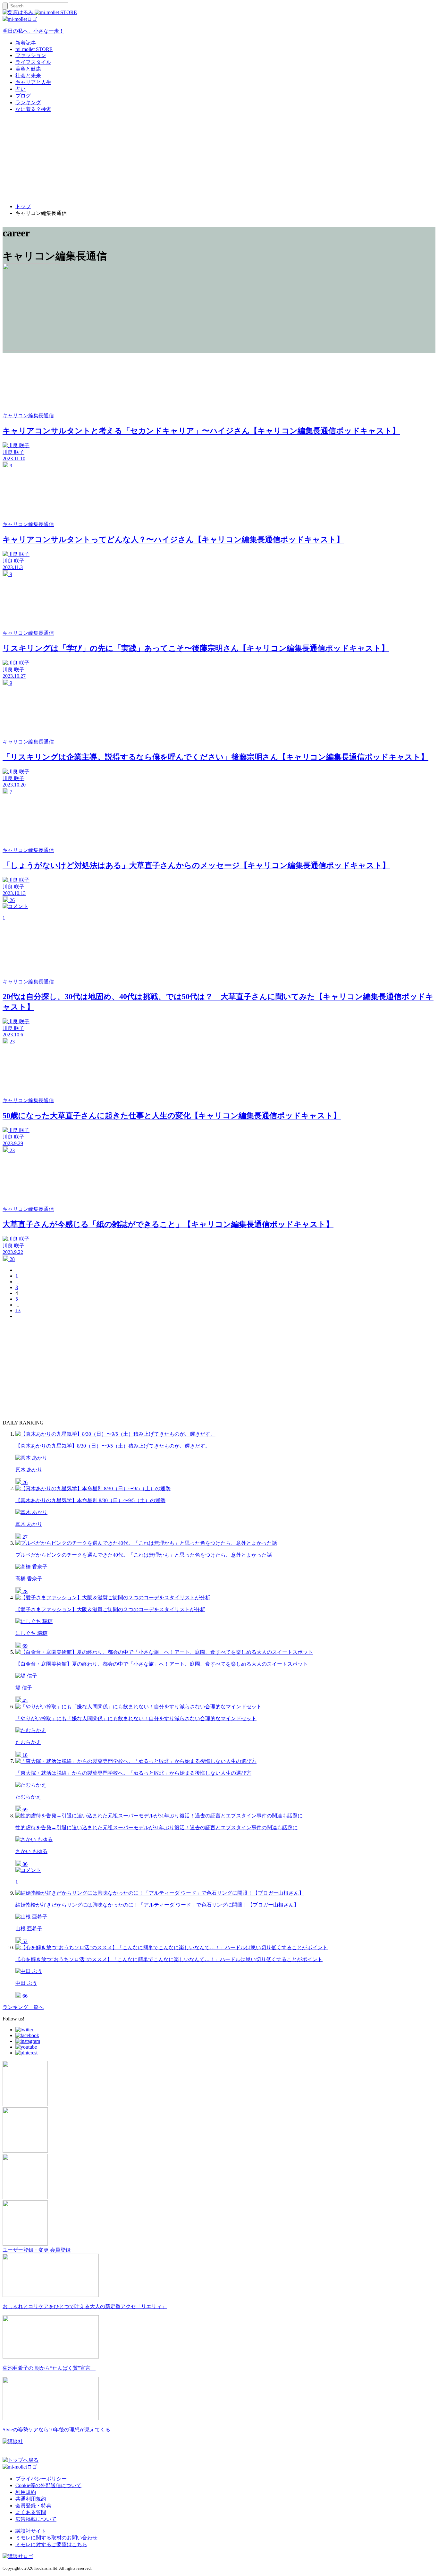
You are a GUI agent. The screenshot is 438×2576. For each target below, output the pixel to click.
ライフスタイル (33, 62)
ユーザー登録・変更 (26, 2250)
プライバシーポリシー (41, 2479)
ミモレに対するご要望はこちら (51, 2544)
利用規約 (26, 2492)
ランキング (28, 102)
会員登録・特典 (33, 2506)
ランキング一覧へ (23, 2007)
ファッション (31, 55)
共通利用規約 (31, 2499)
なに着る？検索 (33, 109)
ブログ (23, 96)
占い (21, 89)
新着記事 (26, 43)
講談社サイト (31, 2531)
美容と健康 (28, 69)
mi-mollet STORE (34, 49)
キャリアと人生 (33, 82)
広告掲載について (36, 2519)
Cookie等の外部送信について (48, 2485)
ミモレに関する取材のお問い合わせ (56, 2538)
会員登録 (60, 2250)
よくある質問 (31, 2512)
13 (18, 1310)
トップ (23, 206)
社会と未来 (28, 76)
